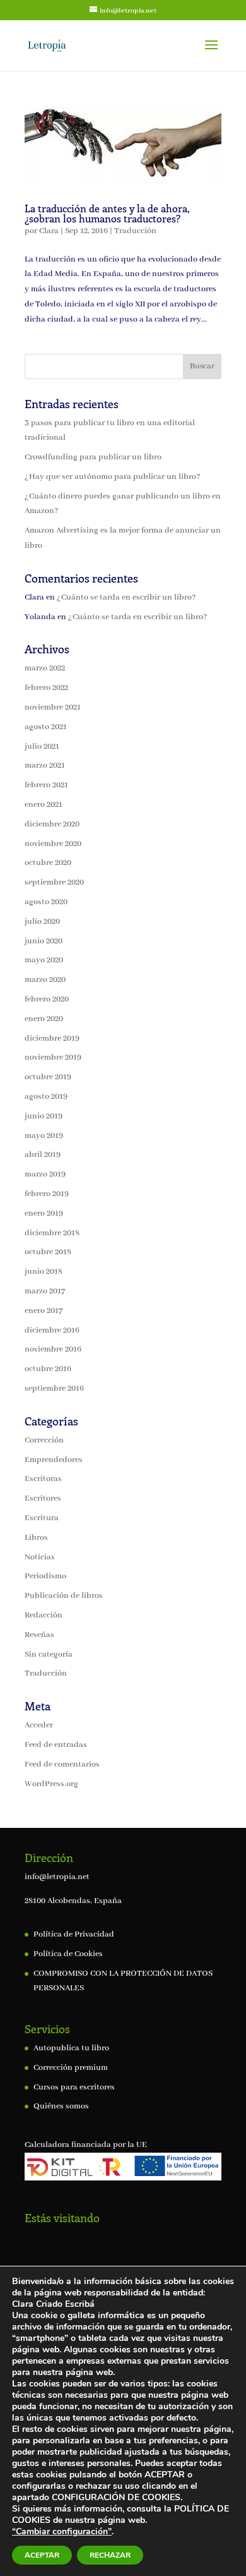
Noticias (40, 1557)
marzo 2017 (45, 1291)
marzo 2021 (45, 765)
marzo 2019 (45, 1174)
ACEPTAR (42, 2555)
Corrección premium (71, 2068)
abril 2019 (43, 1155)
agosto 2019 (46, 1097)
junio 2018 (44, 1272)
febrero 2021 (46, 785)
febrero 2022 (46, 688)
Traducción (135, 231)
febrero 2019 (47, 1194)
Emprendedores (54, 1460)
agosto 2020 (46, 902)
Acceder (39, 1725)
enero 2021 (44, 805)
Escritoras (43, 1479)
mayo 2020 (44, 960)
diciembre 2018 (52, 1233)
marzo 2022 (45, 668)
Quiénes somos (61, 2106)
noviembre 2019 (53, 1057)
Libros (36, 1538)
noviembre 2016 (53, 1349)
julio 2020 (42, 922)
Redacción (44, 1615)
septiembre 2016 (54, 1388)
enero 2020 (44, 1019)
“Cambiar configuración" (62, 2532)
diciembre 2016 (52, 1330)
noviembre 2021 (53, 707)
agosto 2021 (46, 727)
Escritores (43, 1498)
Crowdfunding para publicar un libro (93, 457)
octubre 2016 (48, 1369)
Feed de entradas (56, 1745)
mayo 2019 (44, 1136)
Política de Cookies (68, 1954)
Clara (49, 231)
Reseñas (39, 1635)
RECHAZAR (110, 2555)
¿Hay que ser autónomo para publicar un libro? (112, 477)
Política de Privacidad (74, 1934)
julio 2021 (42, 747)
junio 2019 (44, 1116)
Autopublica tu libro (71, 2048)
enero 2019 (44, 1213)
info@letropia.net (57, 1877)
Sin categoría (49, 1654)
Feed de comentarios (62, 1764)
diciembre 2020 (52, 824)
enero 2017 (44, 1311)
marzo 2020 (45, 980)
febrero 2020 (47, 999)
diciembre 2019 (52, 1038)
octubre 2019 (48, 1077)
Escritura (42, 1518)
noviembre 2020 (53, 844)
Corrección (44, 1440)
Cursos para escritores (74, 2087)
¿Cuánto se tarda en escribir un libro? (126, 597)
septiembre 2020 (54, 882)
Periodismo (45, 1576)
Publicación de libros (64, 1596)
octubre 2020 (48, 863)
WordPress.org (51, 1784)
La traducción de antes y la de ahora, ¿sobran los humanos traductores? (107, 213)
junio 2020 (44, 941)
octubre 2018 (48, 1252)
